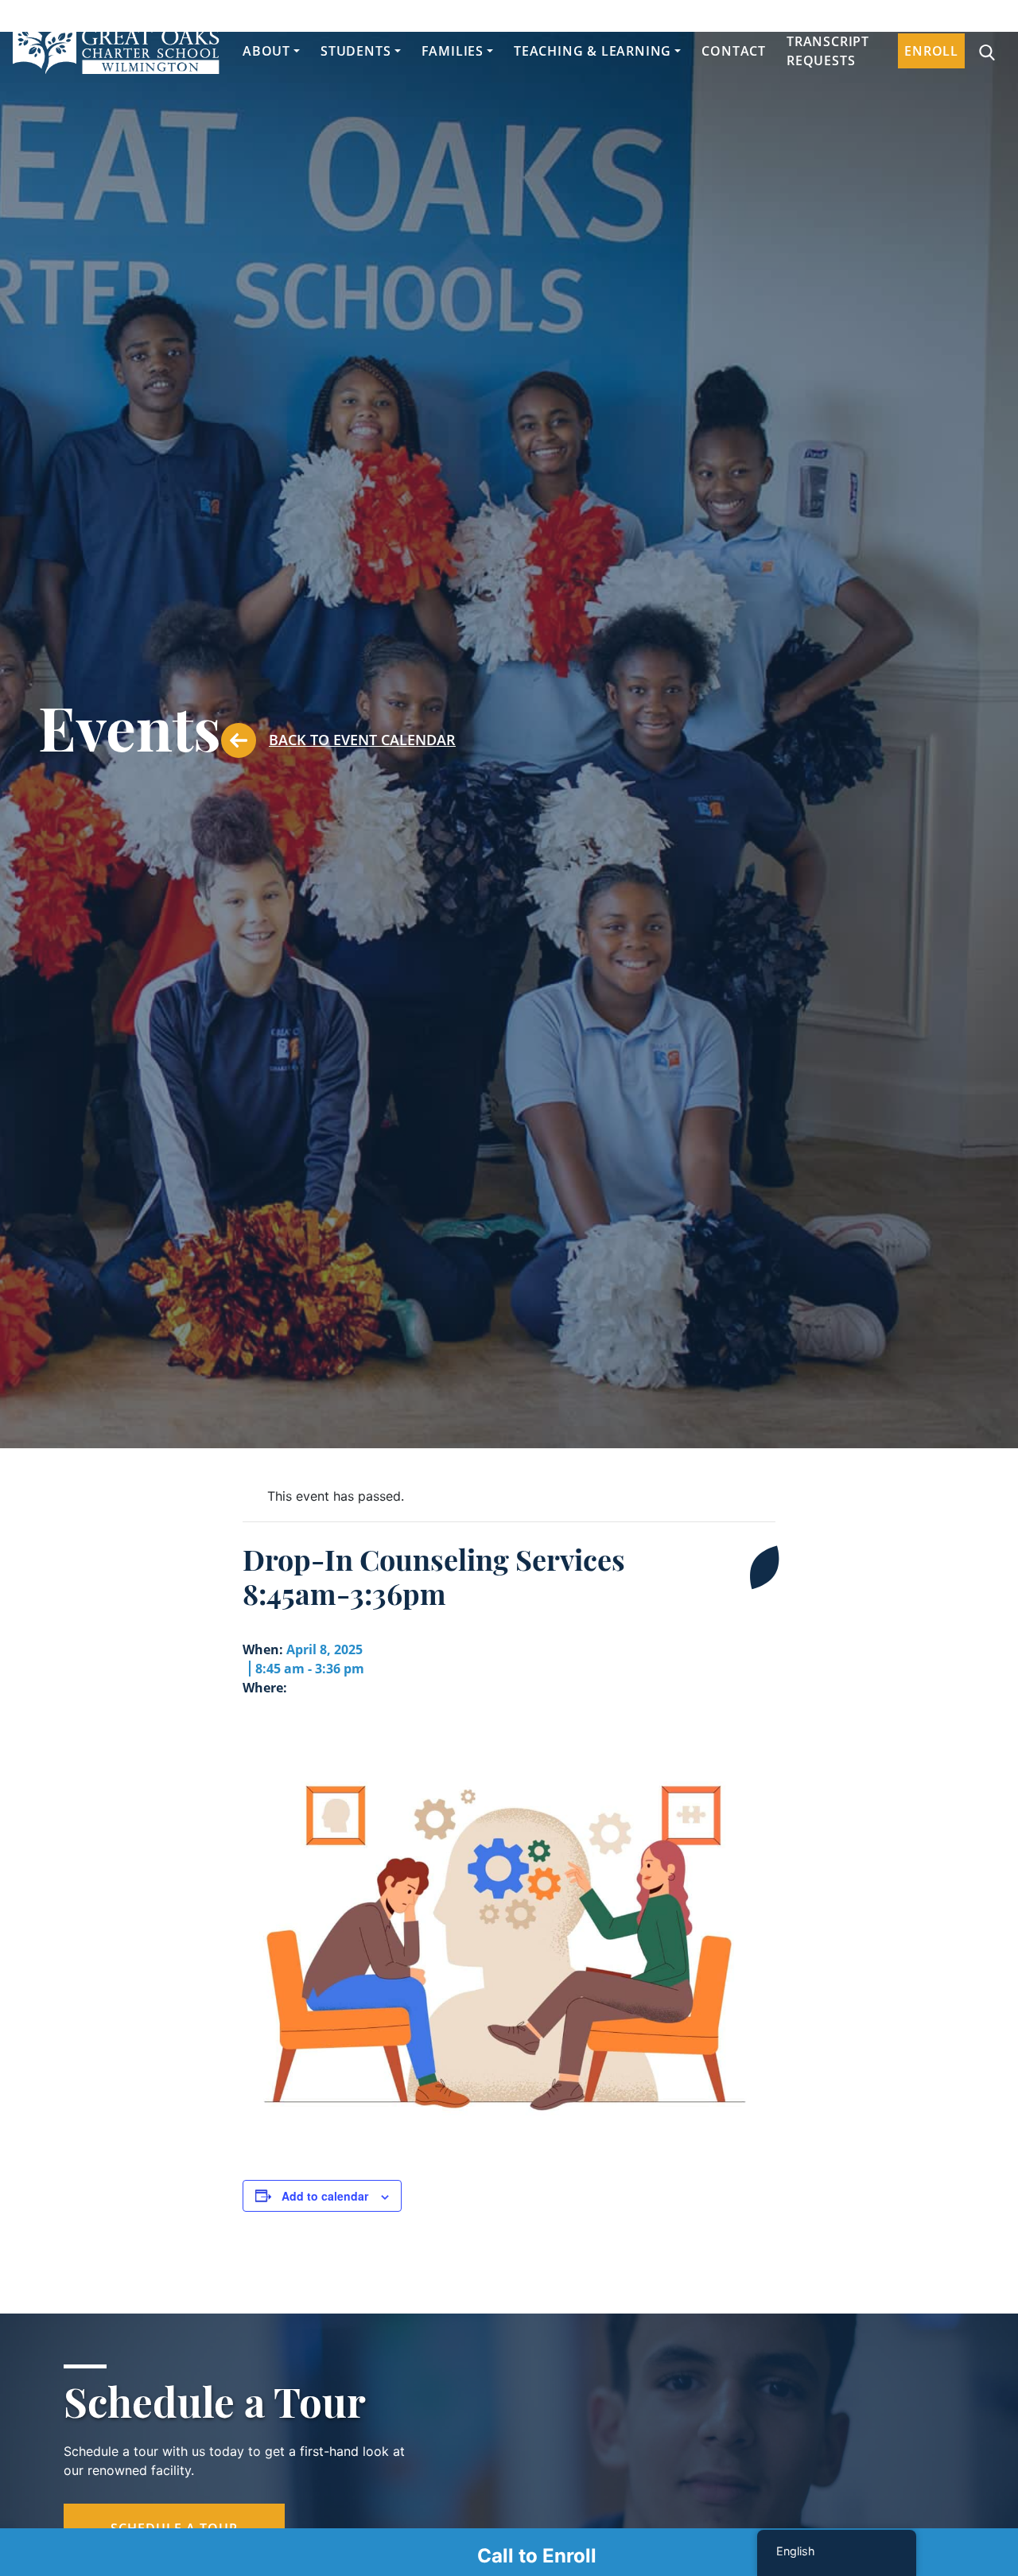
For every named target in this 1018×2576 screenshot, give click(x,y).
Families (453, 51)
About (266, 51)
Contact (734, 51)
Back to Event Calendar (362, 740)
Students (356, 51)
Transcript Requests (828, 51)
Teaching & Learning (593, 51)
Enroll (931, 51)
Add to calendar (325, 2196)
